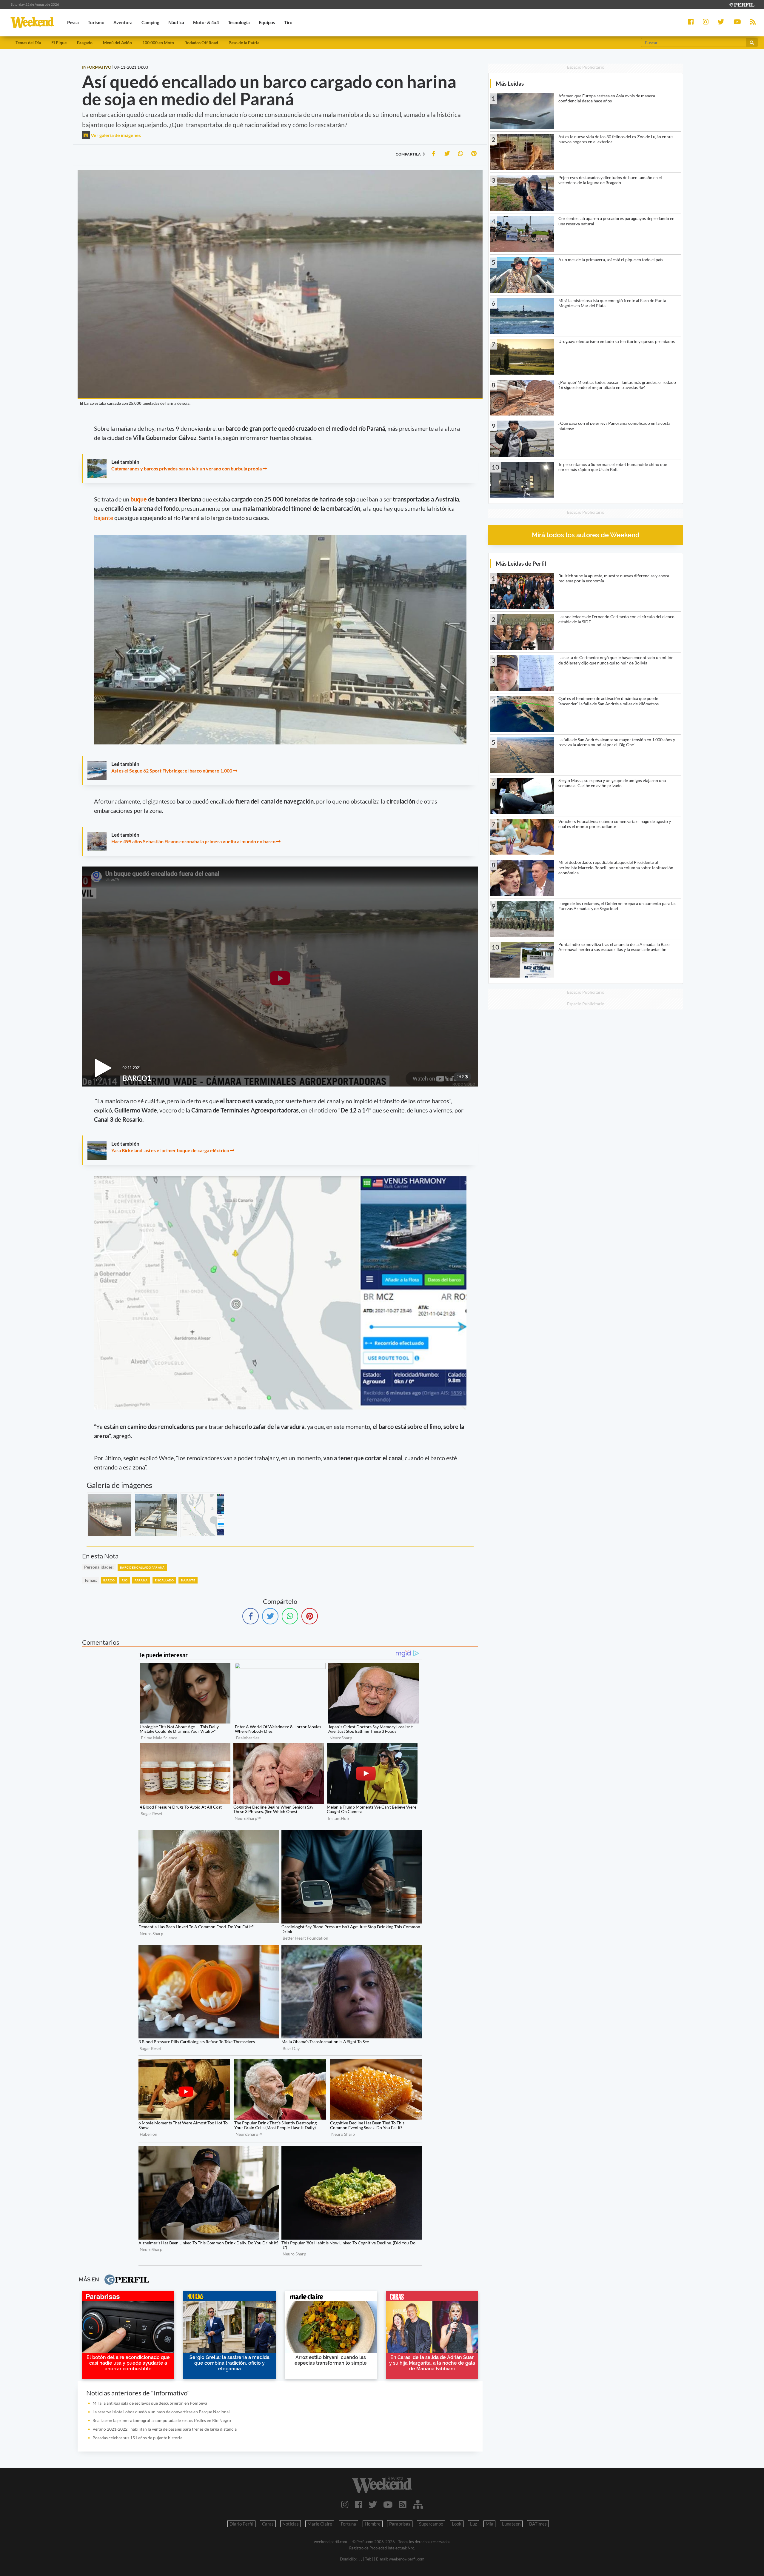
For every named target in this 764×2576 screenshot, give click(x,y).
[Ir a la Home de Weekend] (382, 2485)
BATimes (538, 2524)
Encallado (164, 1580)
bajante (104, 518)
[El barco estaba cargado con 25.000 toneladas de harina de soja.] (110, 1515)
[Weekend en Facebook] (359, 2504)
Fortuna (348, 2524)
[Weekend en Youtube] (388, 2504)
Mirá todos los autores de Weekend (586, 535)
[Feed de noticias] (403, 2504)
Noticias (291, 2524)
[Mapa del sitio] (418, 2504)
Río (125, 1580)
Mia (489, 2524)
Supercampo (431, 2524)
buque (139, 499)
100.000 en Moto (158, 43)
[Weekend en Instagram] (345, 2504)
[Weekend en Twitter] (373, 2504)
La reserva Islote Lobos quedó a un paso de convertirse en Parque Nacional (161, 2412)
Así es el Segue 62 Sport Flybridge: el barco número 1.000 (172, 771)
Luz (473, 2524)
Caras (268, 2524)
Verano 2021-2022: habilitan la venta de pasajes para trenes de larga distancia (165, 2429)
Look (457, 2524)
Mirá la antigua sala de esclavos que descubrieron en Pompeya (150, 2403)
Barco (109, 1580)
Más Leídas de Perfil (521, 563)
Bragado (85, 43)
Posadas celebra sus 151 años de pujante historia (137, 2438)
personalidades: (99, 1567)
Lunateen (511, 2524)
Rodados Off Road (201, 43)
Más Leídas (510, 83)
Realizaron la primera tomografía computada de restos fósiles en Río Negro (162, 2420)
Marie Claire (320, 2524)
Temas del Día (28, 43)
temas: (91, 1580)
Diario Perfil (241, 2524)
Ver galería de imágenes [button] (115, 135)
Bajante (188, 1580)
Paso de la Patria (244, 43)
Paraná (141, 1580)
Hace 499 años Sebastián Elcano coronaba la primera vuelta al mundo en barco (193, 841)
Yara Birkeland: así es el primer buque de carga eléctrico (170, 1150)
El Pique (59, 43)
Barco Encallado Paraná (142, 1567)
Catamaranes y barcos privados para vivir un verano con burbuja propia (187, 468)
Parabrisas (400, 2524)
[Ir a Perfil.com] (741, 4)
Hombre (373, 2524)
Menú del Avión (117, 43)
